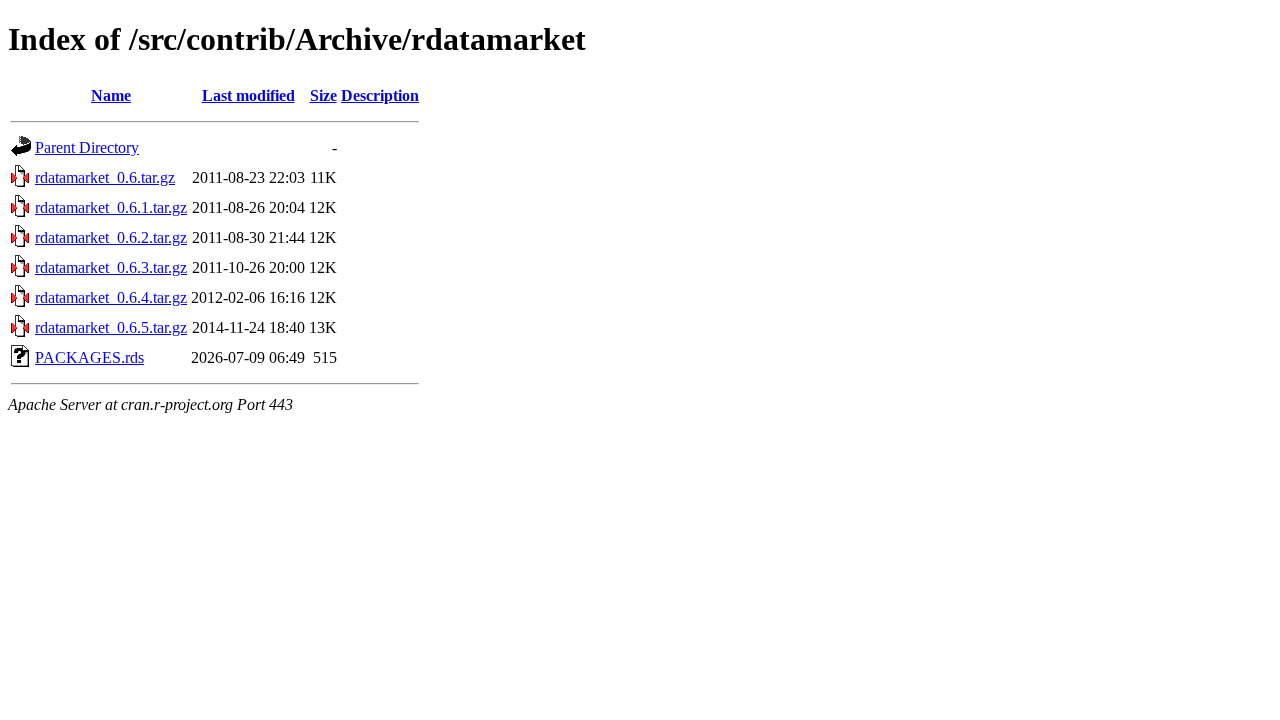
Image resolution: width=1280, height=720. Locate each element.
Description (380, 95)
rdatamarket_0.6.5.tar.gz (111, 327)
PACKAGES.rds (89, 357)
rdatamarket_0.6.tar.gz (105, 177)
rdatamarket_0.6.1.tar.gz (111, 207)
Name (111, 95)
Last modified (248, 95)
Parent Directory (87, 147)
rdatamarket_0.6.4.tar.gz (111, 297)
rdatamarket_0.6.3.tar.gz (111, 267)
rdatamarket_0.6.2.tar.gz (111, 237)
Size (323, 95)
